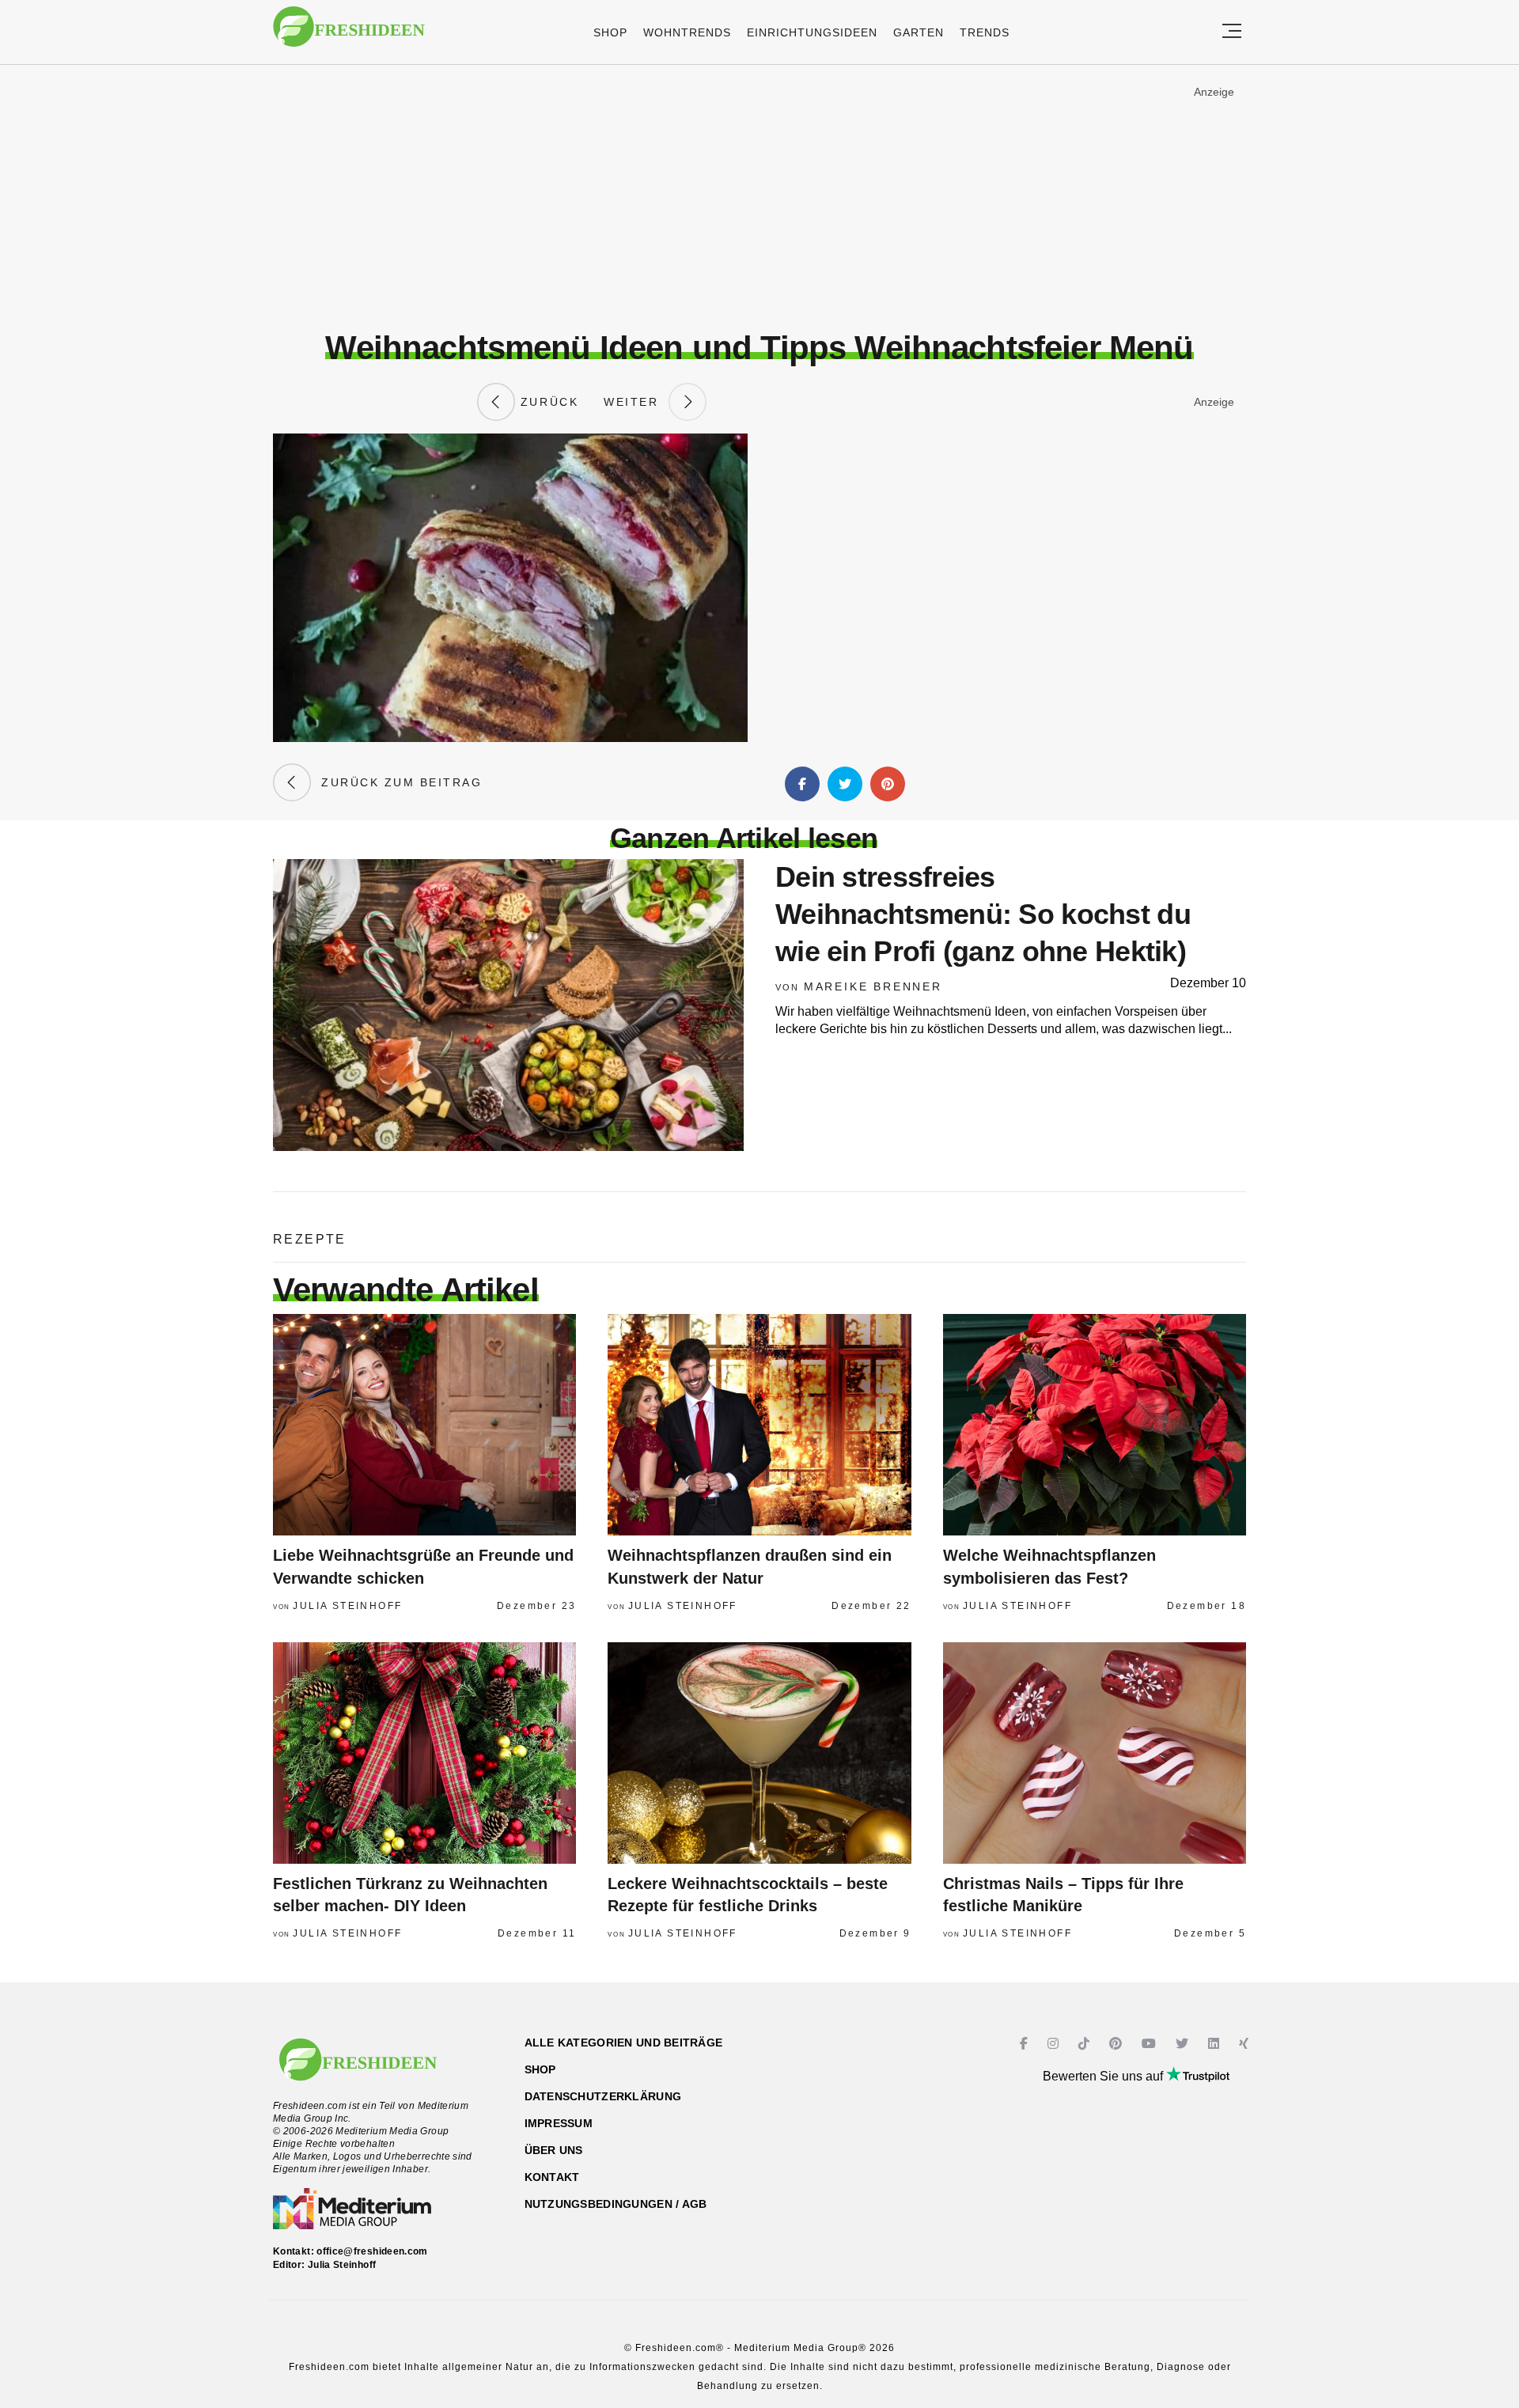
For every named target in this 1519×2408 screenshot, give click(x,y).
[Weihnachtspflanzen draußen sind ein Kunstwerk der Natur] (759, 1425)
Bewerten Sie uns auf (1104, 2076)
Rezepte (310, 1239)
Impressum (559, 2123)
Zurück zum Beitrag (396, 782)
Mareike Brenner (873, 986)
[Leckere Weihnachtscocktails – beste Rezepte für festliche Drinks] (759, 1753)
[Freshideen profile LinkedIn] (1216, 2044)
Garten (919, 32)
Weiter (636, 402)
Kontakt (552, 2177)
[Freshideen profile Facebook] (1026, 2044)
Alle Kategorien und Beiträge (624, 2043)
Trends (985, 32)
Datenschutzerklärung (603, 2096)
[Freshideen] (349, 34)
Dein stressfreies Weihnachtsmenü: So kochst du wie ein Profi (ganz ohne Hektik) (983, 914)
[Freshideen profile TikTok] (1086, 2044)
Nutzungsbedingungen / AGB (616, 2204)
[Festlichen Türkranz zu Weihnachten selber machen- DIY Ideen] (424, 1753)
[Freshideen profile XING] (1246, 2044)
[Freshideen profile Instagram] (1055, 2044)
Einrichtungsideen (812, 32)
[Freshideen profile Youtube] (1151, 2044)
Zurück (547, 402)
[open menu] (1232, 32)
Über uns (554, 2150)
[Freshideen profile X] (1184, 2044)
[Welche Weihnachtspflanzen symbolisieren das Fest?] (1095, 1425)
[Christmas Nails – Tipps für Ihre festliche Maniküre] (1095, 1753)
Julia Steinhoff (347, 1606)
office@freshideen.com (372, 2251)
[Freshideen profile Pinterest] (1117, 2044)
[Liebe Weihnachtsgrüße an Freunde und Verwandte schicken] (424, 1425)
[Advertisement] (759, 197)
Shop (610, 32)
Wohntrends (687, 32)
